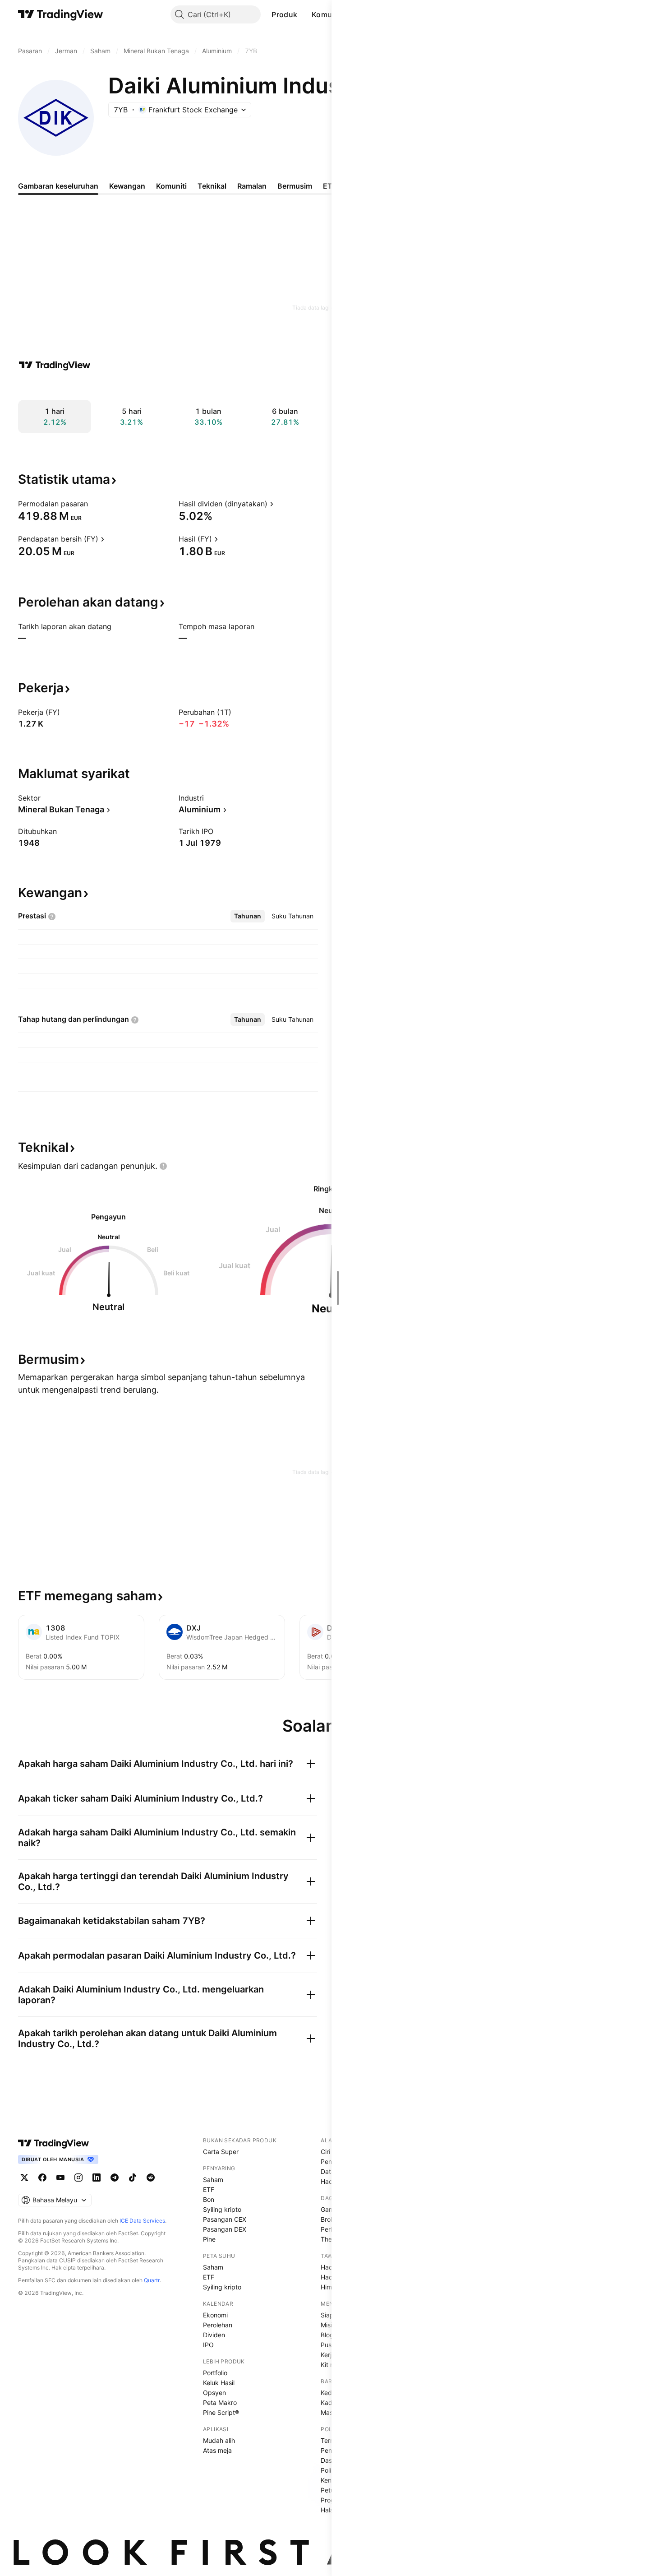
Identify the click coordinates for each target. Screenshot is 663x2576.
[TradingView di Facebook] (42, 2178)
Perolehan (218, 2325)
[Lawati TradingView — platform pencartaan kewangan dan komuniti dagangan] (55, 365)
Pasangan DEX (225, 2229)
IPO (208, 2345)
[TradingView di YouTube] (60, 2178)
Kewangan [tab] (127, 186)
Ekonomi (215, 2315)
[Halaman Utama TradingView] (61, 14)
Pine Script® (221, 2412)
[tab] (248, 916)
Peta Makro (220, 2402)
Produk (284, 14)
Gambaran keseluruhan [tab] (58, 186)
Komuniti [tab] (171, 186)
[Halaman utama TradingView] (54, 2143)
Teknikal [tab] (212, 186)
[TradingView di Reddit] (151, 2178)
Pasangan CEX (225, 2219)
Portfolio (215, 2373)
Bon (209, 2199)
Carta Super (221, 2152)
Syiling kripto (222, 2209)
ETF (209, 2189)
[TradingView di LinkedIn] (97, 2178)
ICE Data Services (142, 2221)
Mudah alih (219, 2440)
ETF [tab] (330, 186)
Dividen (214, 2335)
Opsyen (214, 2393)
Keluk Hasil (219, 2383)
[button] (304, 14)
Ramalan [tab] (252, 186)
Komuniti (327, 14)
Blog (327, 2335)
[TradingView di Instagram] (78, 2178)
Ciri (325, 2152)
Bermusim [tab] (295, 186)
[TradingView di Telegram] (115, 2178)
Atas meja (217, 2450)
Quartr (152, 2280)
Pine (209, 2239)
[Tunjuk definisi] (94, 504)
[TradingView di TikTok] (133, 2178)
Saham (213, 2180)
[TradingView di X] (24, 2178)
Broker (330, 2219)
